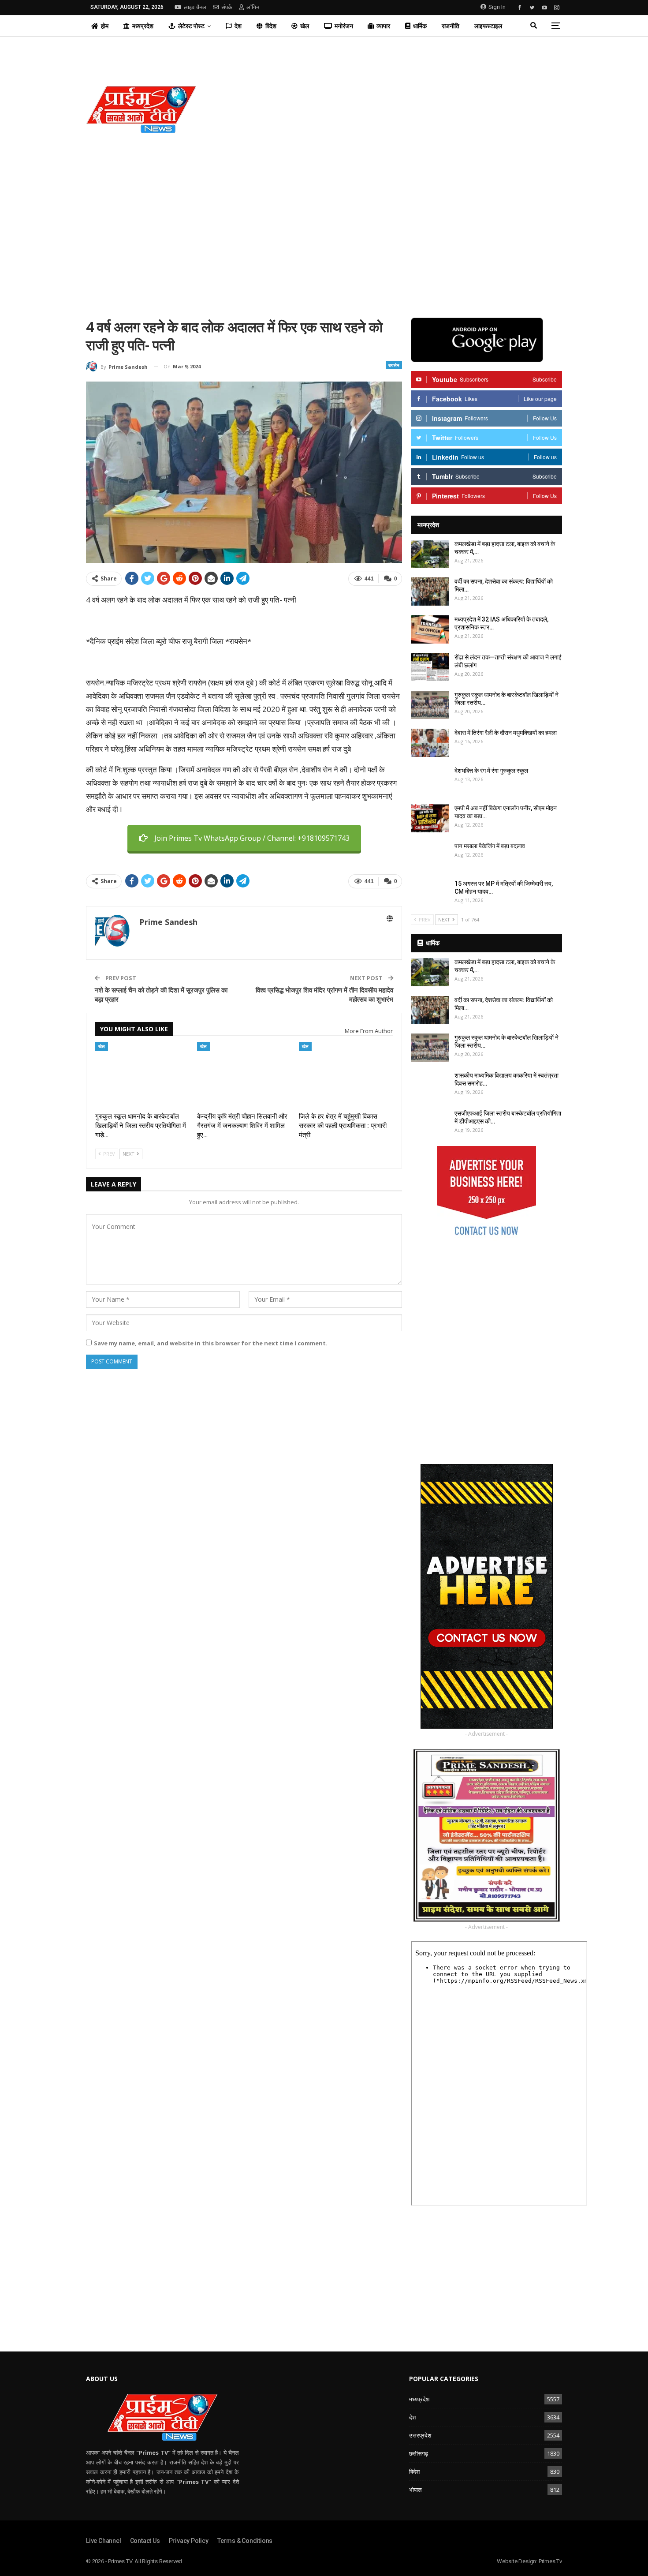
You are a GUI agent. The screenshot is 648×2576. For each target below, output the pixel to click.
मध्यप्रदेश (143, 26)
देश (238, 26)
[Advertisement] (405, 109)
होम (105, 26)
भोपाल (415, 2490)
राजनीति (451, 26)
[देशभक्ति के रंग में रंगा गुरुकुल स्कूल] (430, 781)
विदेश (271, 26)
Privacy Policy (189, 2541)
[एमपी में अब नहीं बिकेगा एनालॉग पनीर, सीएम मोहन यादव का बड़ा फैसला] (430, 818)
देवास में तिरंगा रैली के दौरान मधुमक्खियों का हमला (506, 733)
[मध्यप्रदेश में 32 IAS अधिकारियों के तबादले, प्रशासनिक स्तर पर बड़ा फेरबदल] (430, 629)
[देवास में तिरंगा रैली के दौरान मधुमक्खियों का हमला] (430, 743)
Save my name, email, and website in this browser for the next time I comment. (211, 1343)
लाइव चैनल (195, 7)
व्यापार (383, 26)
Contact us (145, 2541)
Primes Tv (550, 2561)
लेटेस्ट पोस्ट (191, 26)
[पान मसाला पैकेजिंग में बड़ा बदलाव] (430, 856)
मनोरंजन (344, 26)
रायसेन (394, 365)
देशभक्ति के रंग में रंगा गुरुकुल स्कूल (491, 771)
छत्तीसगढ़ (419, 2453)
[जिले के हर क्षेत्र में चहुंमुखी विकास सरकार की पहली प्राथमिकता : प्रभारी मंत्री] (346, 1075)
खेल (305, 26)
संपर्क (227, 7)
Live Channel (104, 2541)
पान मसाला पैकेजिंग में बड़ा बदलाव (490, 846)
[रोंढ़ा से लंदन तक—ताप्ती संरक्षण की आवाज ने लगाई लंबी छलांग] (430, 667)
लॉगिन (253, 7)
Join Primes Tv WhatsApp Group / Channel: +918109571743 (252, 838)
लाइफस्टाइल (488, 26)
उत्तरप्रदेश (420, 2435)
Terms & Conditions (245, 2541)
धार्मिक (420, 26)
